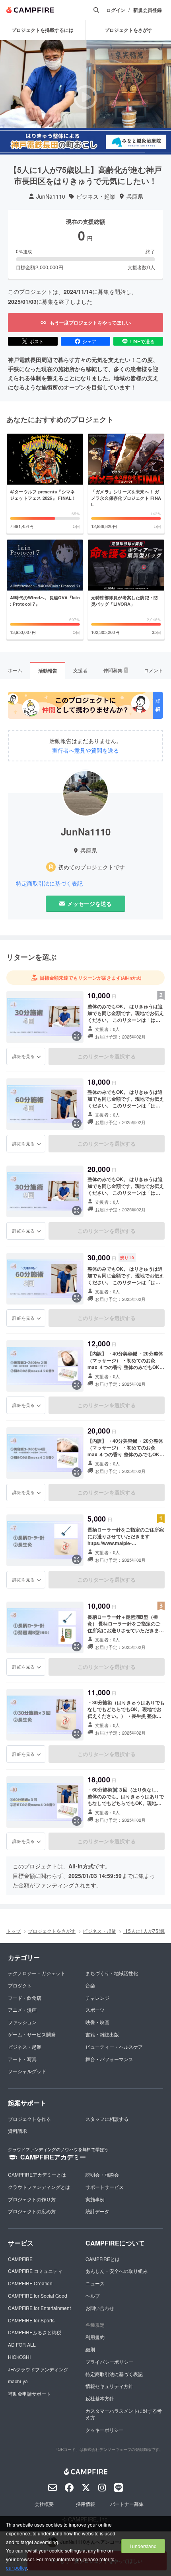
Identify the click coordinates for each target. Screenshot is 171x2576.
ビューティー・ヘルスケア (114, 2047)
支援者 (80, 670)
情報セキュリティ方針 (109, 2386)
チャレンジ (97, 1998)
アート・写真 (22, 2059)
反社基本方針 (100, 2398)
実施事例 (95, 2199)
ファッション (22, 2022)
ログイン (116, 10)
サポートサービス (105, 2187)
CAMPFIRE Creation (30, 2283)
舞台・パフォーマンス (109, 2059)
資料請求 (17, 2131)
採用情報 (85, 2504)
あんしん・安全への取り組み (117, 2271)
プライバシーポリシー (109, 2362)
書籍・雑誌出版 (102, 2034)
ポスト (37, 341)
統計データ (97, 2211)
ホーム (15, 670)
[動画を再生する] (85, 97)
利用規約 (95, 2337)
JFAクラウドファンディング (38, 2369)
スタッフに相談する (107, 2119)
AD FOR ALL (22, 2344)
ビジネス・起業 (96, 197)
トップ (14, 1931)
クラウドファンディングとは (39, 2187)
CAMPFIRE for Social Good (38, 2295)
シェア (89, 341)
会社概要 (44, 2504)
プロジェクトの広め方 (32, 2211)
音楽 (90, 1985)
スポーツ (95, 2010)
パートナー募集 (127, 2504)
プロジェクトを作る (29, 2119)
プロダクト (20, 1985)
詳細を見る (23, 1056)
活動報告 (48, 671)
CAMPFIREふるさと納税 (35, 2332)
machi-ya (18, 2381)
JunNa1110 (51, 197)
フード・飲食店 (25, 1998)
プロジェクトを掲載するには (43, 30)
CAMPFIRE (20, 2259)
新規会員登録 (148, 10)
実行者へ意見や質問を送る (85, 750)
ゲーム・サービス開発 (32, 2034)
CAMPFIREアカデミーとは (37, 2174)
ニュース (95, 2283)
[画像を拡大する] (77, 1036)
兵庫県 (135, 197)
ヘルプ (93, 2295)
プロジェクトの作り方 (32, 2199)
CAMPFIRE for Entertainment (39, 2308)
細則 (90, 2349)
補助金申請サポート (29, 2393)
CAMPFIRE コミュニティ (35, 2271)
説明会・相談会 (102, 2174)
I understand (143, 2546)
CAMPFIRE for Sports (31, 2320)
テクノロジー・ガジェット (37, 1973)
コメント (154, 670)
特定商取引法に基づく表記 (49, 883)
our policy (16, 2567)
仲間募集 (115, 670)
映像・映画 (97, 2022)
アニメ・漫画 (22, 2010)
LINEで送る (142, 341)
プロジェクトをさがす (52, 1931)
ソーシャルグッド (27, 2071)
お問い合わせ (100, 2308)
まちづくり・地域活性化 (112, 1973)
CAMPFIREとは (103, 2259)
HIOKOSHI (19, 2357)
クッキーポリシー (105, 2430)
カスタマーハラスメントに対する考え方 (124, 2414)
